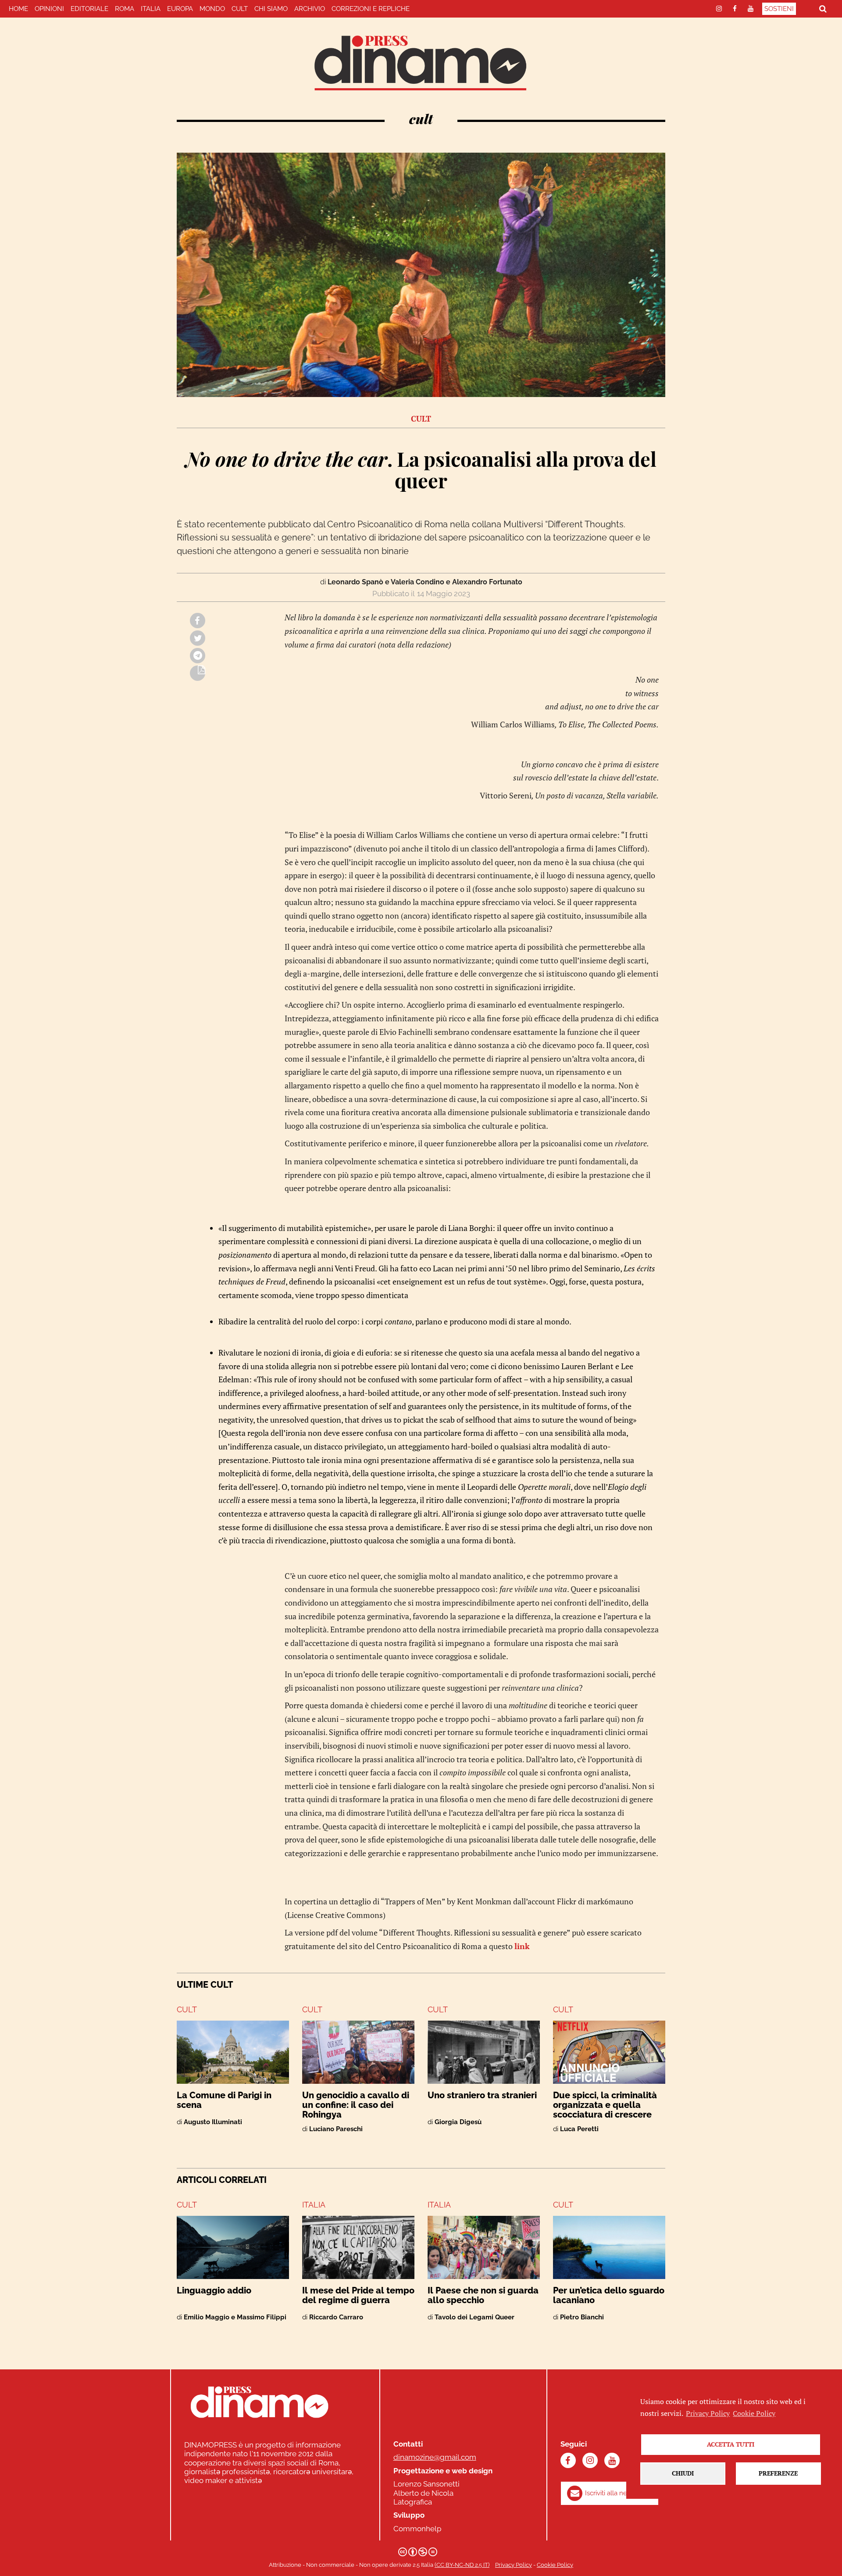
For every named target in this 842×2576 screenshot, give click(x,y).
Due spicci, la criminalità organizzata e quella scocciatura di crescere (605, 2105)
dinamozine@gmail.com (435, 2457)
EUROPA (180, 9)
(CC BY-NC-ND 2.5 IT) (462, 2565)
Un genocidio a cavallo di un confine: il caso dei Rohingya (356, 2105)
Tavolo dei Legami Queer (475, 2317)
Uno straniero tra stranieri (482, 2095)
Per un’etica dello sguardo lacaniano (609, 2295)
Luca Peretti (579, 2129)
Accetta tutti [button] (731, 2444)
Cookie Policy (555, 2565)
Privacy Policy (514, 2565)
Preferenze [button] (778, 2473)
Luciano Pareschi (336, 2129)
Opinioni (49, 9)
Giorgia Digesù (458, 2122)
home (18, 9)
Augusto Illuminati (213, 2122)
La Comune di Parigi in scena (224, 2100)
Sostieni (779, 9)
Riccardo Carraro (336, 2317)
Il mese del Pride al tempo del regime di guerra (358, 2295)
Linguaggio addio (214, 2290)
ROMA (125, 9)
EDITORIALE (89, 9)
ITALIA (151, 9)
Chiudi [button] (683, 2473)
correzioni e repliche (371, 9)
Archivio (310, 9)
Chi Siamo (271, 9)
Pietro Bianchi (582, 2317)
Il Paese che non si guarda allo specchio (483, 2295)
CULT (240, 9)
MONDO (212, 9)
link (522, 1946)
